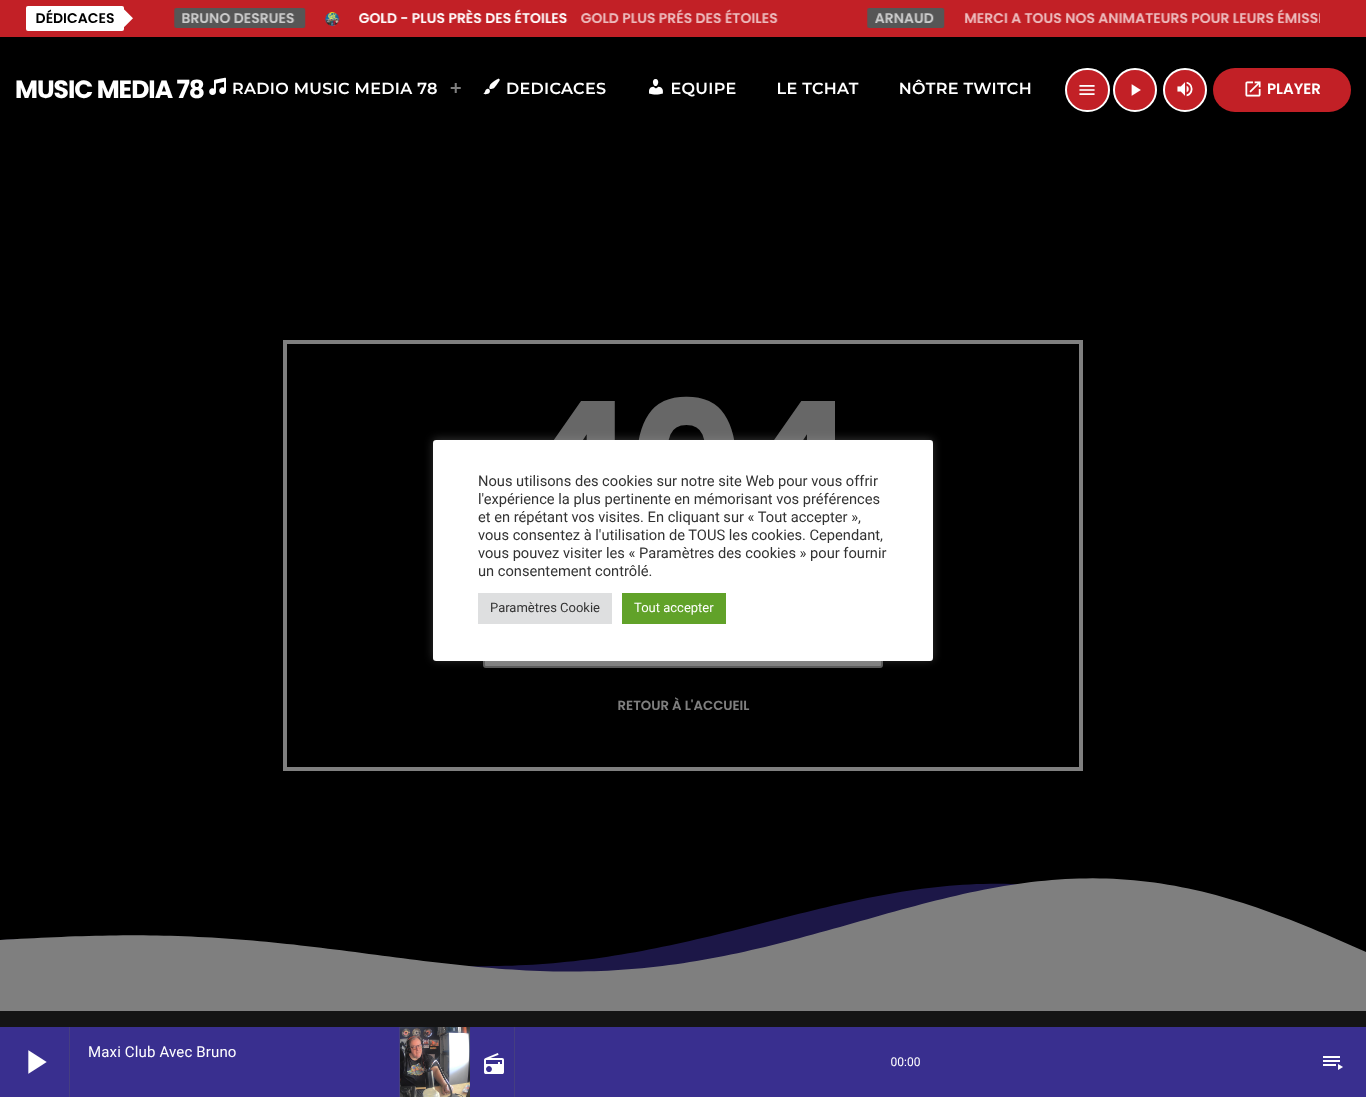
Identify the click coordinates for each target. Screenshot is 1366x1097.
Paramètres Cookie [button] (545, 608)
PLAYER (1282, 89)
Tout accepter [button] (674, 608)
